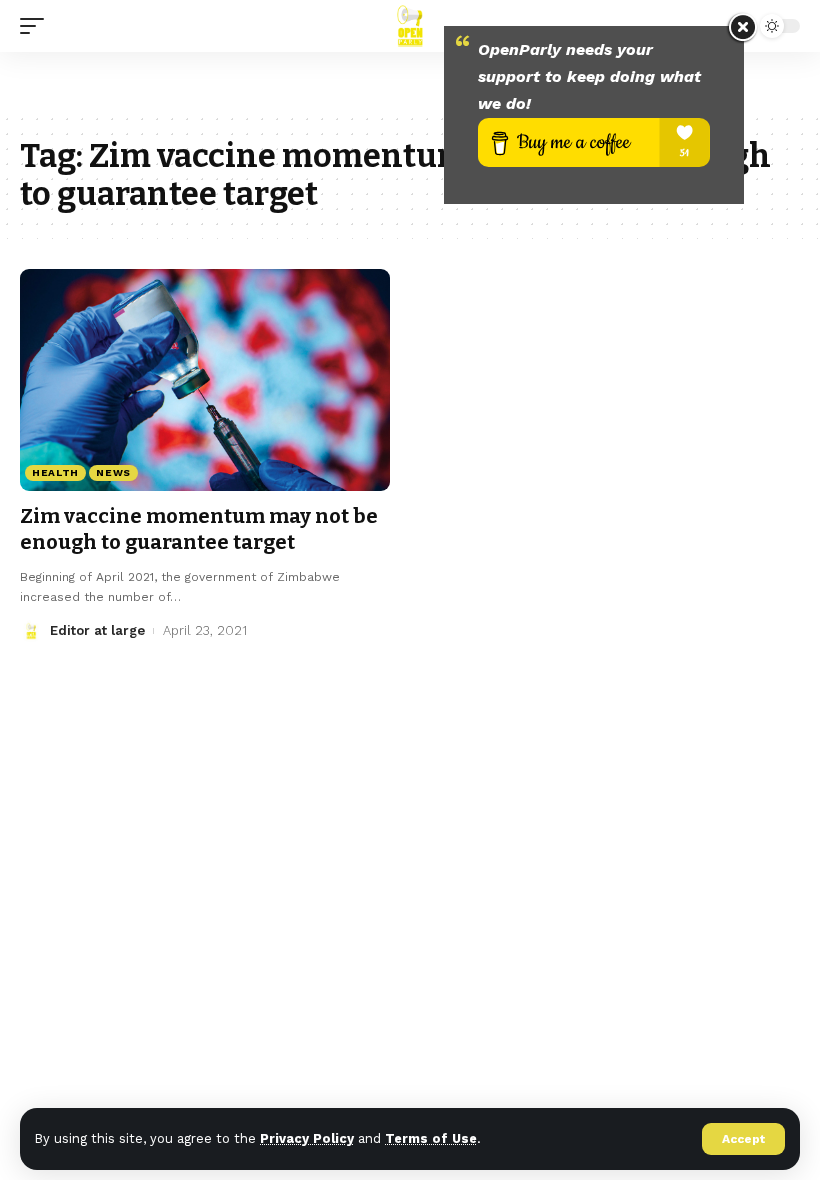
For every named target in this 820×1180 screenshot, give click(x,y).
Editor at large (97, 630)
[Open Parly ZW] (409, 26)
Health (55, 472)
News (113, 472)
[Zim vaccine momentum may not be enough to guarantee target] (205, 380)
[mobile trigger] (37, 26)
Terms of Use (431, 1138)
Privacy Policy (307, 1138)
